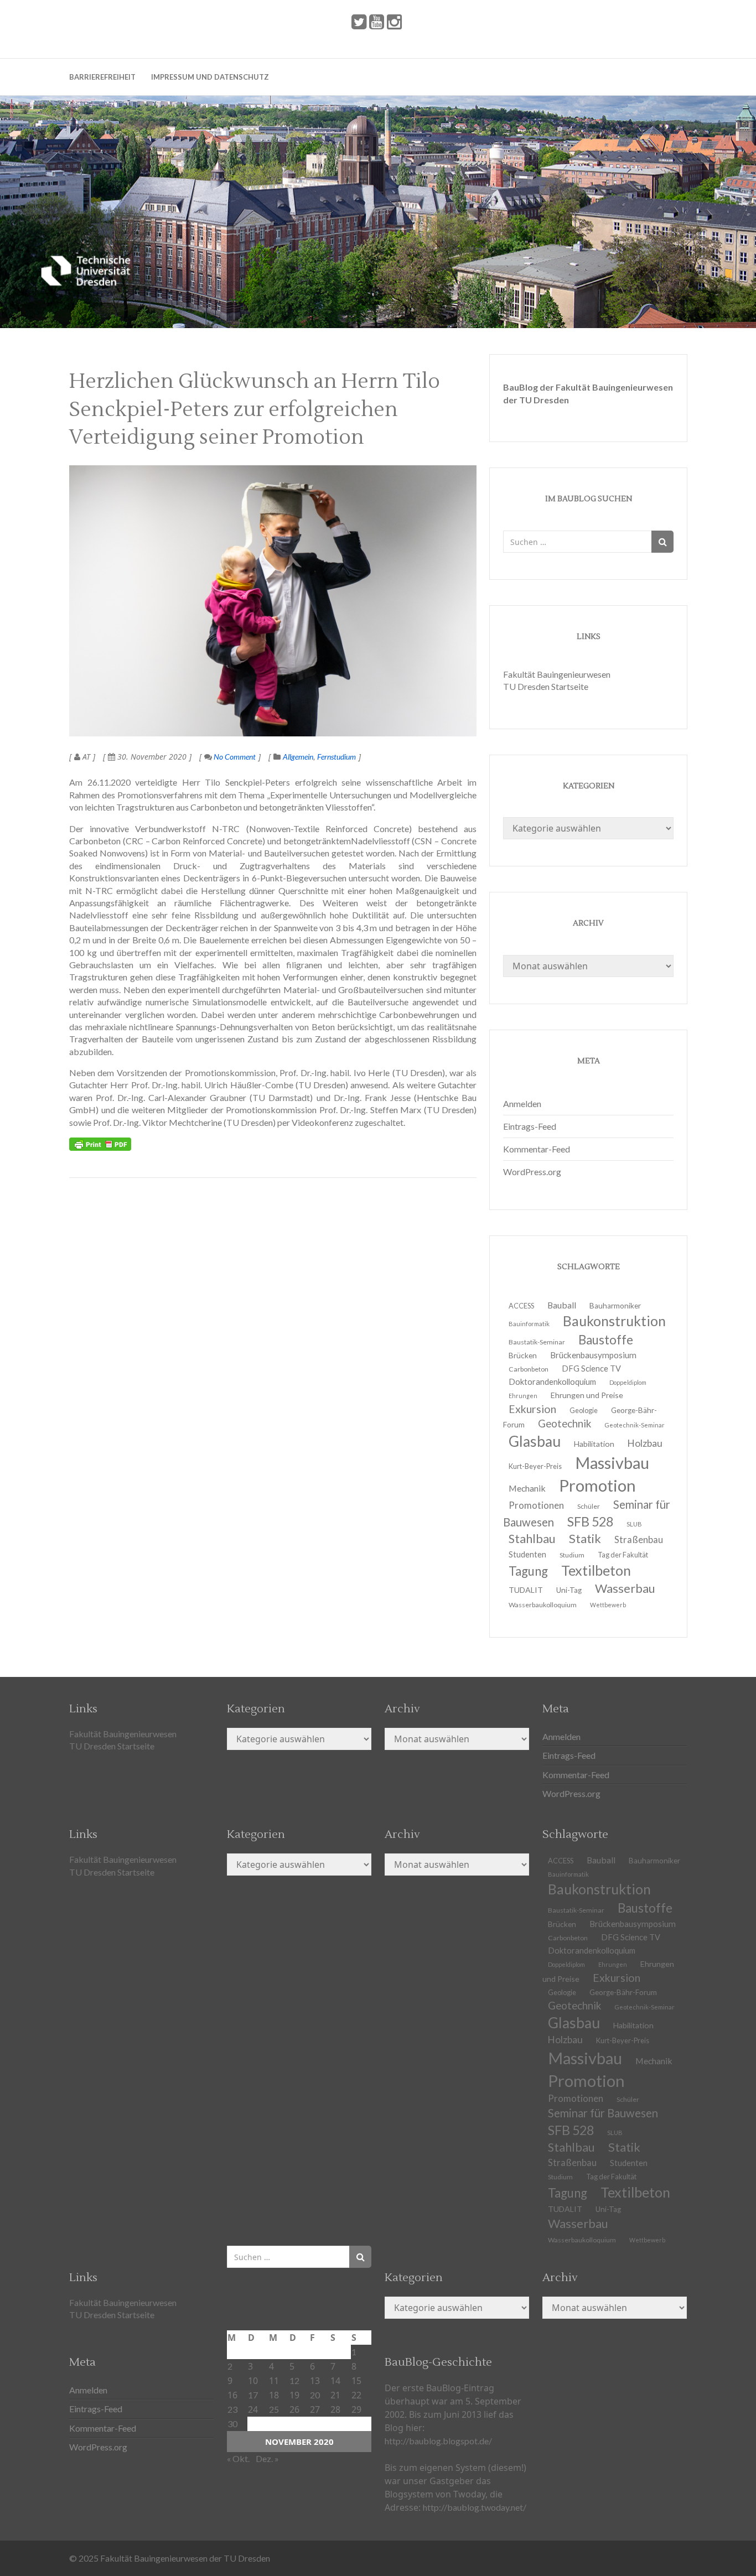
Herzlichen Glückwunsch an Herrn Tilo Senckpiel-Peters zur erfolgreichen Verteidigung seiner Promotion (255, 410)
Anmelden (522, 1103)
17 (253, 2395)
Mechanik (654, 2061)
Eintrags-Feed (530, 1126)
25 (274, 2409)
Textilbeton (635, 2192)
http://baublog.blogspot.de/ (438, 2441)
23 (232, 2409)
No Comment (234, 757)
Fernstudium (336, 757)
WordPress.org (532, 1172)
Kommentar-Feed (537, 1149)
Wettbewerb (608, 1605)
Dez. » (267, 2458)
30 (232, 2424)
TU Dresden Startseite (546, 686)
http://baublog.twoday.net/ (475, 2507)
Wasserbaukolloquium (543, 1605)
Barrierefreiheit (102, 77)
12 (294, 2380)
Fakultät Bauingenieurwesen (557, 674)
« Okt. (238, 2458)
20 (315, 2395)
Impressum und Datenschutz (210, 77)
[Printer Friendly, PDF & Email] (100, 1144)
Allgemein (298, 757)
